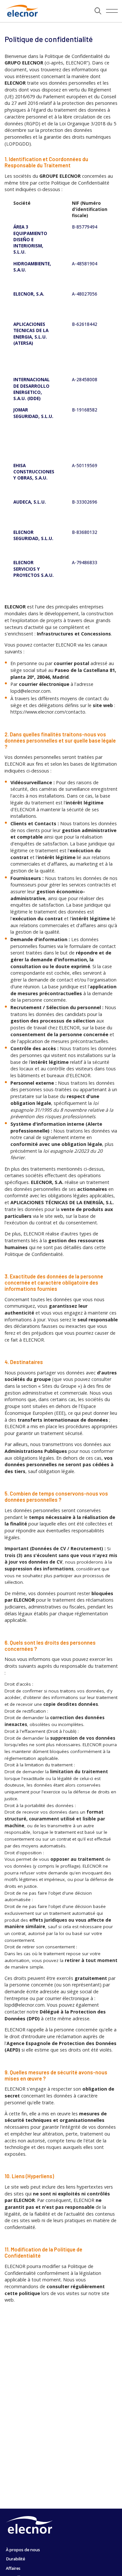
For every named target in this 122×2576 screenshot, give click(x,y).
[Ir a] (61, 11)
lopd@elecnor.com (30, 691)
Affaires (13, 2568)
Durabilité (15, 2559)
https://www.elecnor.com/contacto (48, 712)
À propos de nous (23, 2550)
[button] (98, 11)
